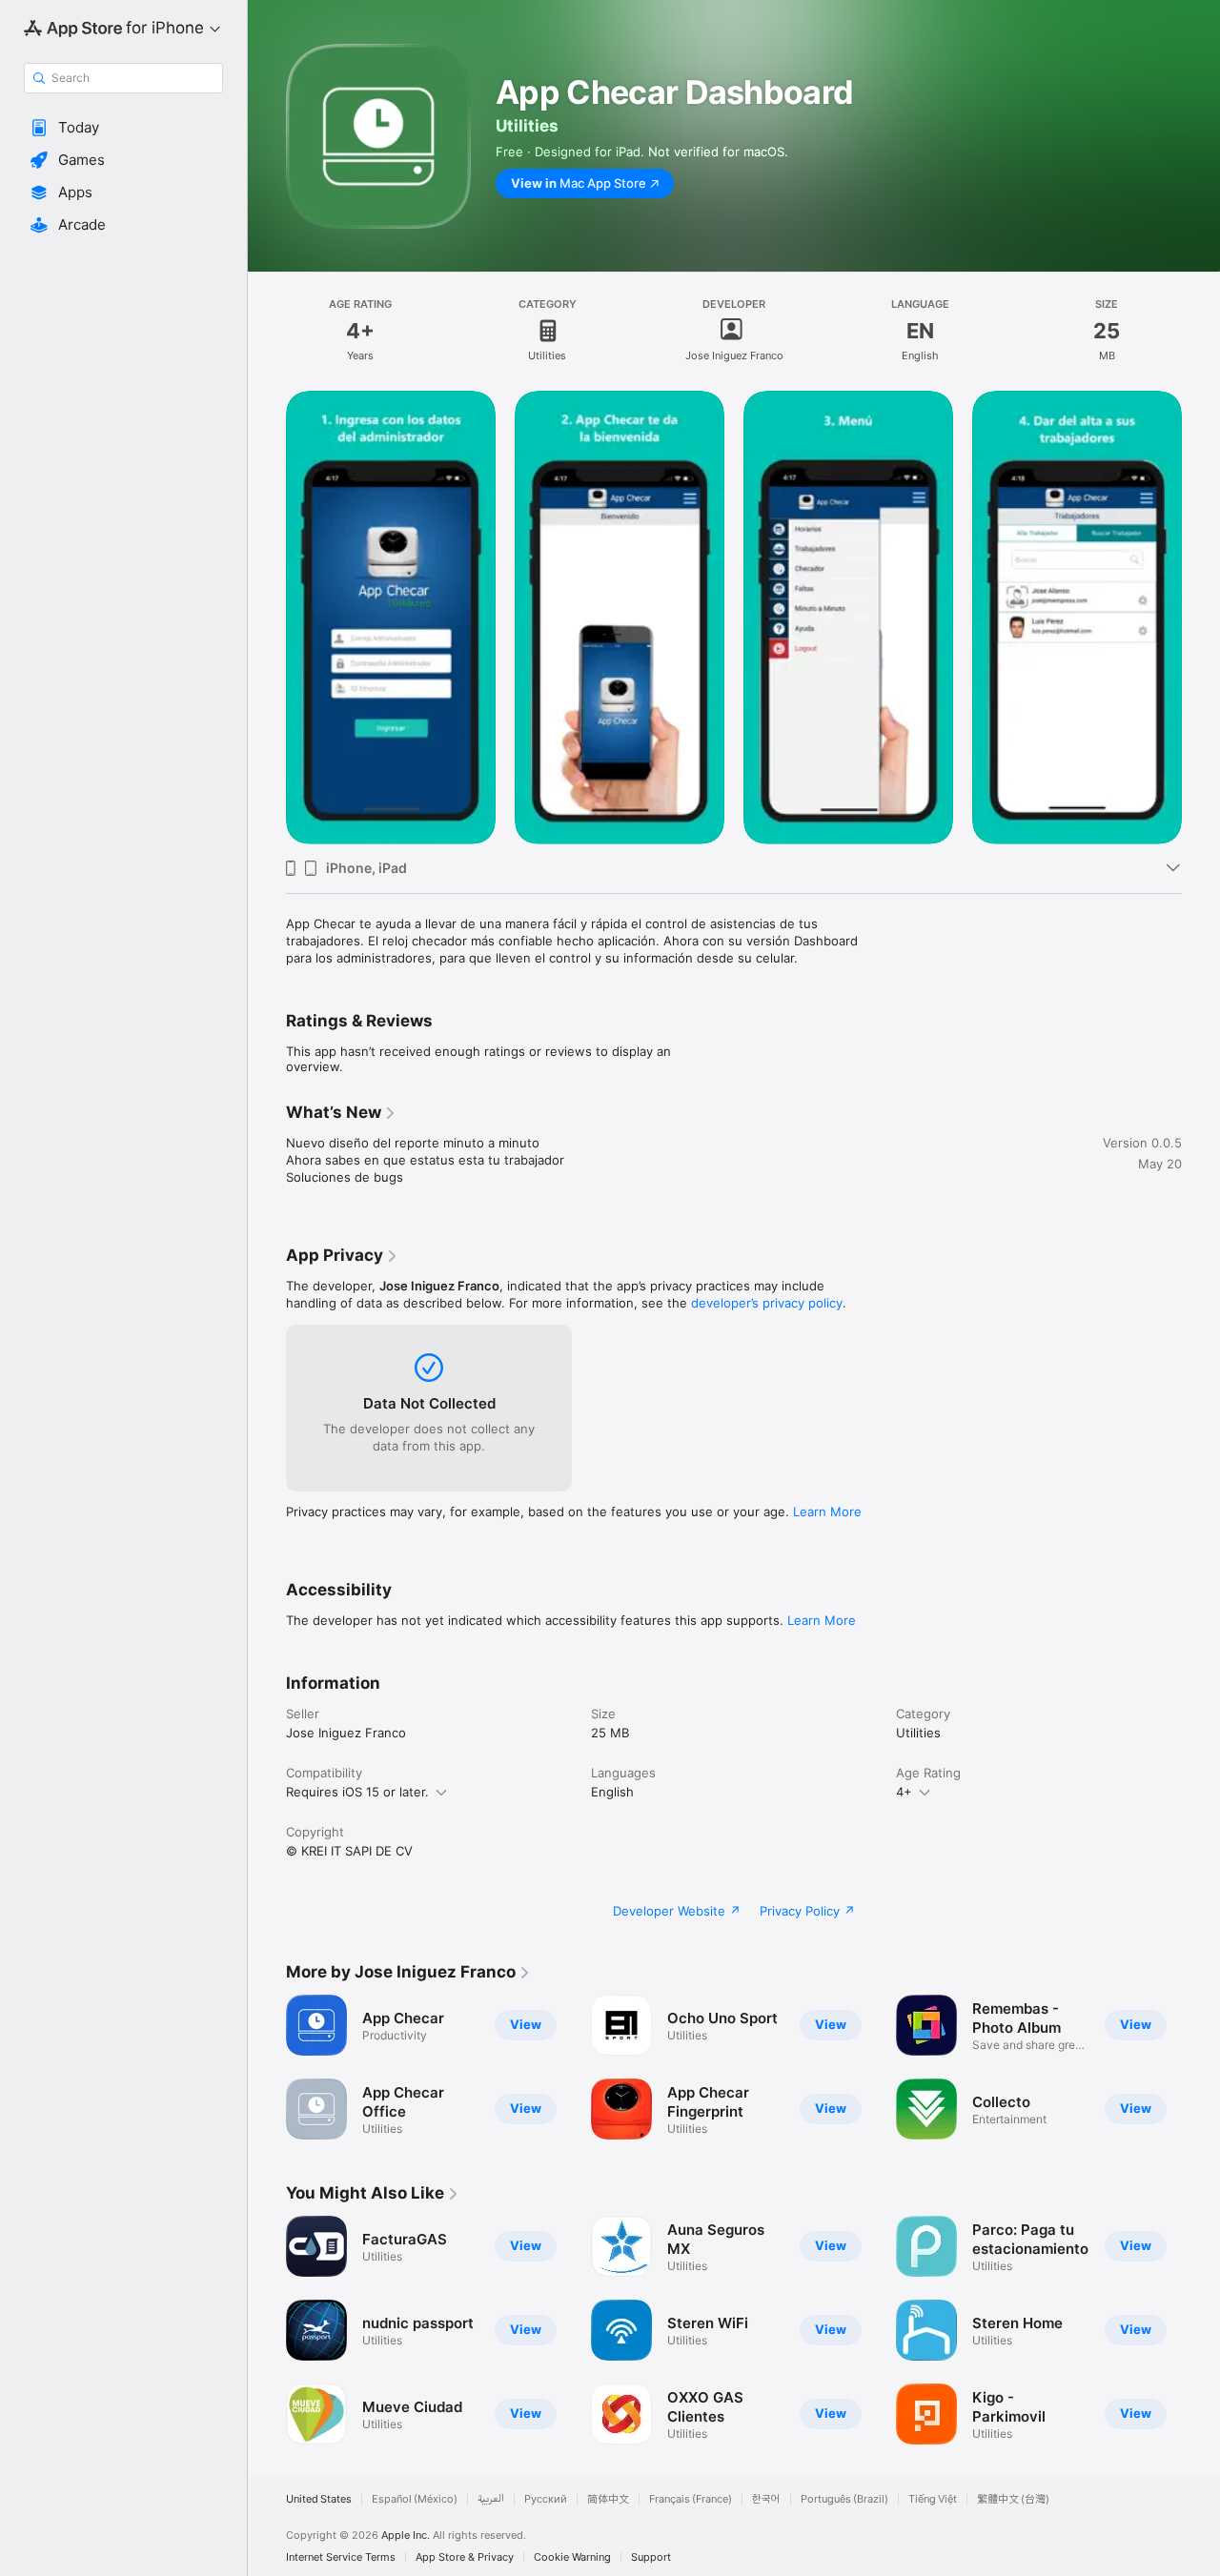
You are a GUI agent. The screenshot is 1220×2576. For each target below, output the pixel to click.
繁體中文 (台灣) (1013, 2499)
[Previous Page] (267, 618)
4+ (904, 1792)
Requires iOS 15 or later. (357, 1792)
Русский (546, 2499)
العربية (491, 2499)
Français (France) (691, 2499)
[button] (123, 128)
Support (651, 2557)
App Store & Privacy (465, 2557)
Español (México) (415, 2499)
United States (319, 2499)
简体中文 (608, 2499)
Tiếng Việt (933, 2499)
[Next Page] (1201, 618)
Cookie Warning (572, 2557)
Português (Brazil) (844, 2499)
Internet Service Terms (341, 2557)
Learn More (827, 1511)
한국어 (766, 2499)
